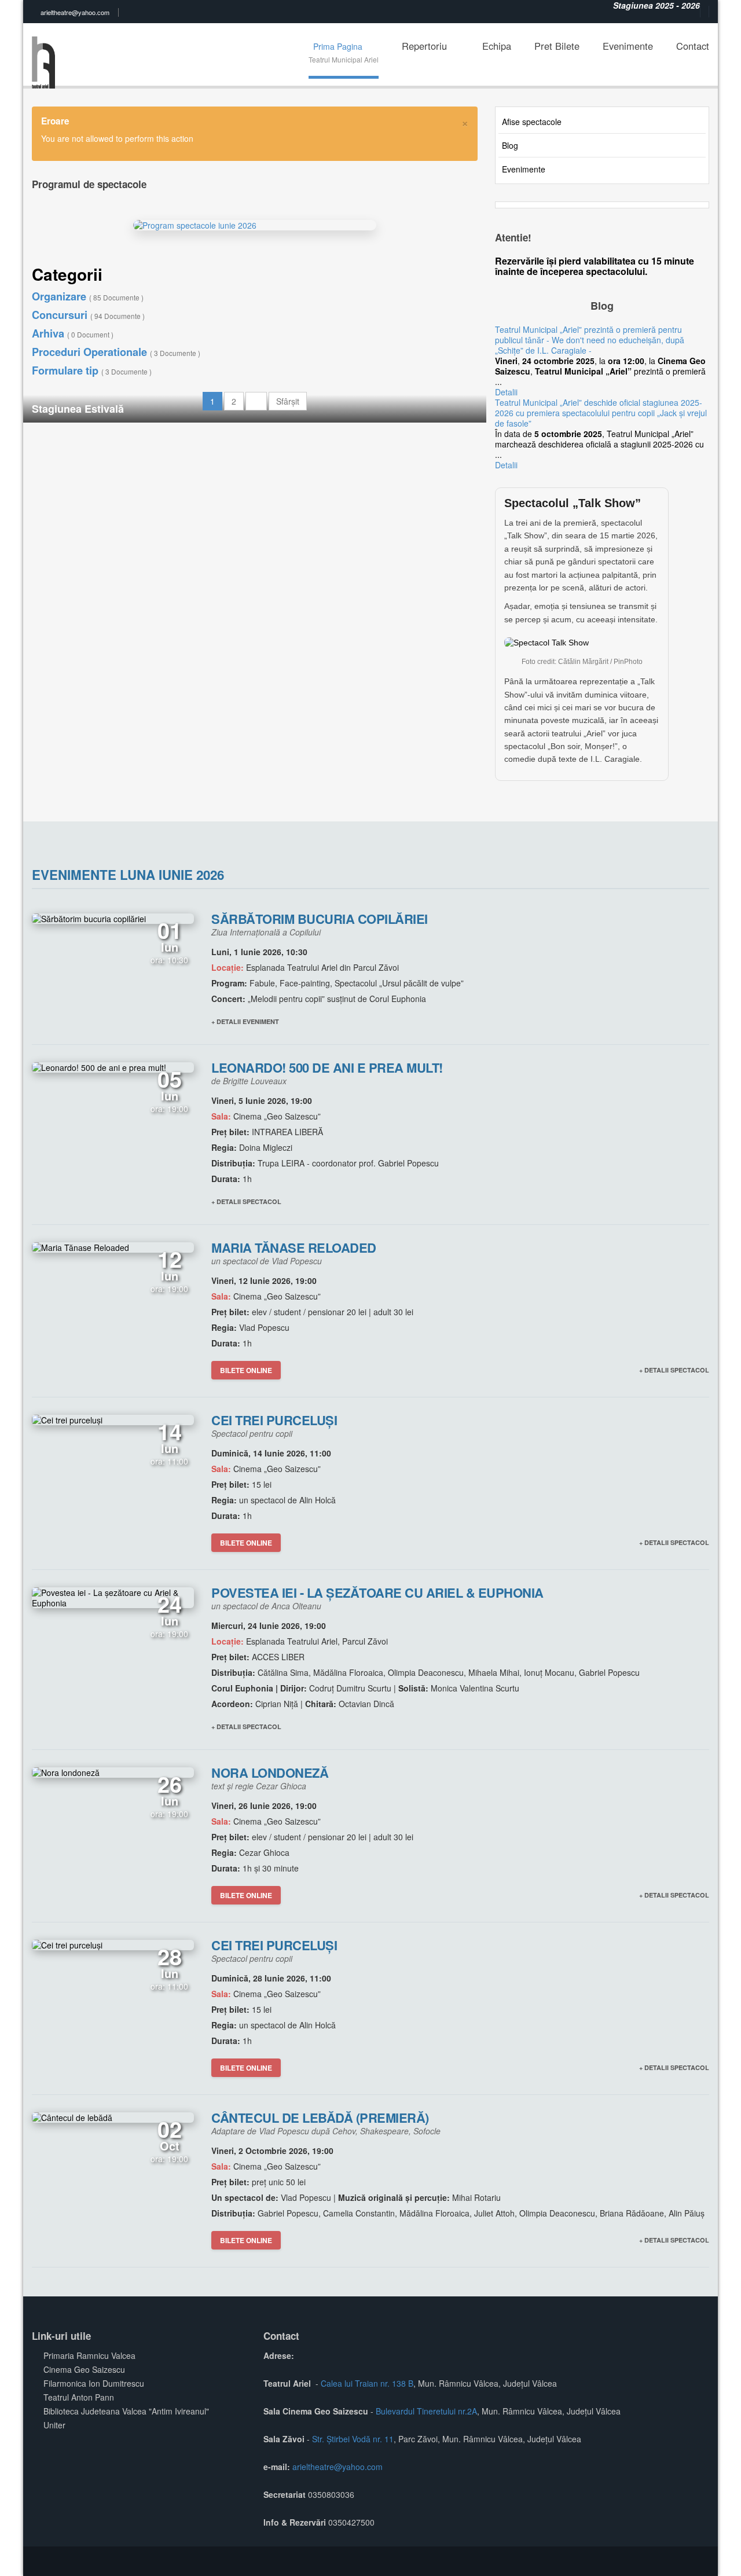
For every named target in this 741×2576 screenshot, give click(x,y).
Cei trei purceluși (274, 1420)
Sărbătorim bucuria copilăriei (320, 919)
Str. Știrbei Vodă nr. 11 (353, 2439)
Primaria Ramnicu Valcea (89, 2355)
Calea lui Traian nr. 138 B (367, 2383)
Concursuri (88, 315)
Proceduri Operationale (116, 352)
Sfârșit (288, 401)
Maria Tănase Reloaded (294, 1247)
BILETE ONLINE (246, 1370)
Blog (510, 145)
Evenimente (524, 169)
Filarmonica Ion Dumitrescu (94, 2383)
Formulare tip (92, 370)
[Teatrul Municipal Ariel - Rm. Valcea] (46, 54)
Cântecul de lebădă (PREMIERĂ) (320, 2118)
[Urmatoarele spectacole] (256, 401)
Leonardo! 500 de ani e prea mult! (327, 1067)
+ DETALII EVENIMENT (245, 1021)
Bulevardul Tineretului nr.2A (426, 2411)
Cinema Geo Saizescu (84, 2369)
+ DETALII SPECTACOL (246, 1201)
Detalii (506, 392)
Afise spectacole (532, 122)
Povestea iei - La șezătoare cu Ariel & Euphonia (377, 1592)
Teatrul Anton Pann (79, 2397)
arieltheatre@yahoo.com (75, 12)
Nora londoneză (270, 1773)
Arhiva (73, 333)
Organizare (88, 296)
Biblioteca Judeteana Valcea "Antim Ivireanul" (126, 2411)
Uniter (54, 2425)
